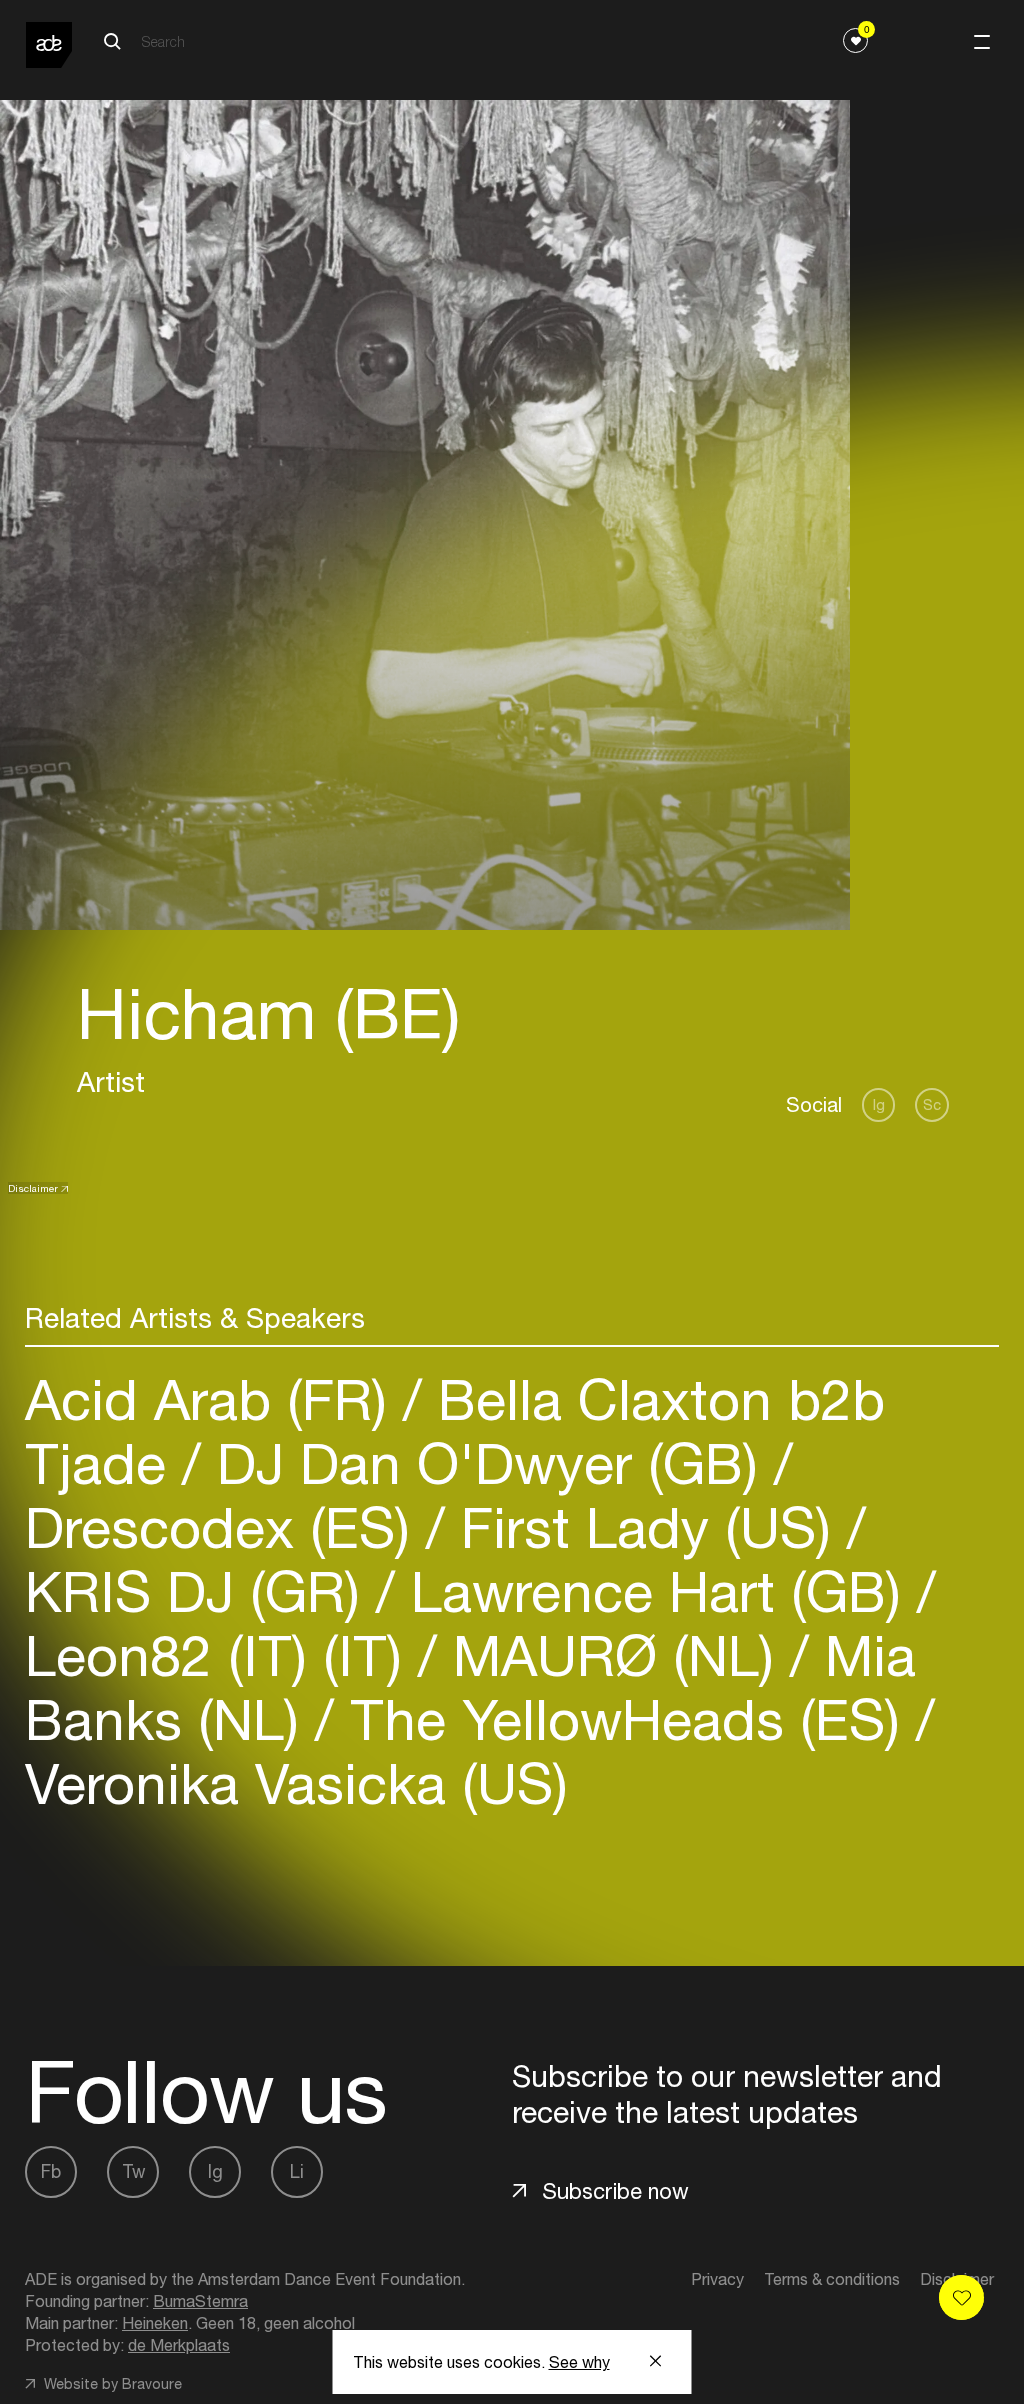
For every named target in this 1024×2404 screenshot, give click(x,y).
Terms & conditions (832, 2279)
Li (297, 2171)
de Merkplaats (179, 2345)
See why (579, 2362)
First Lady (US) (646, 1527)
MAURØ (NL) (613, 1655)
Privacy (717, 2279)
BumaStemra (200, 2301)
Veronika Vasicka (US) (296, 1783)
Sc (932, 1104)
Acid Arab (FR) (214, 1399)
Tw (133, 2171)
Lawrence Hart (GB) (656, 1591)
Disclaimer (33, 1188)
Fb (51, 2171)
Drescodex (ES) (225, 1527)
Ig (879, 1104)
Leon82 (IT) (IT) (221, 1655)
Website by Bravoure (111, 2384)
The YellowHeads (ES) (625, 1719)
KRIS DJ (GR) (200, 1591)
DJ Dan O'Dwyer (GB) (487, 1463)
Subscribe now (615, 2191)
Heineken (155, 2323)
